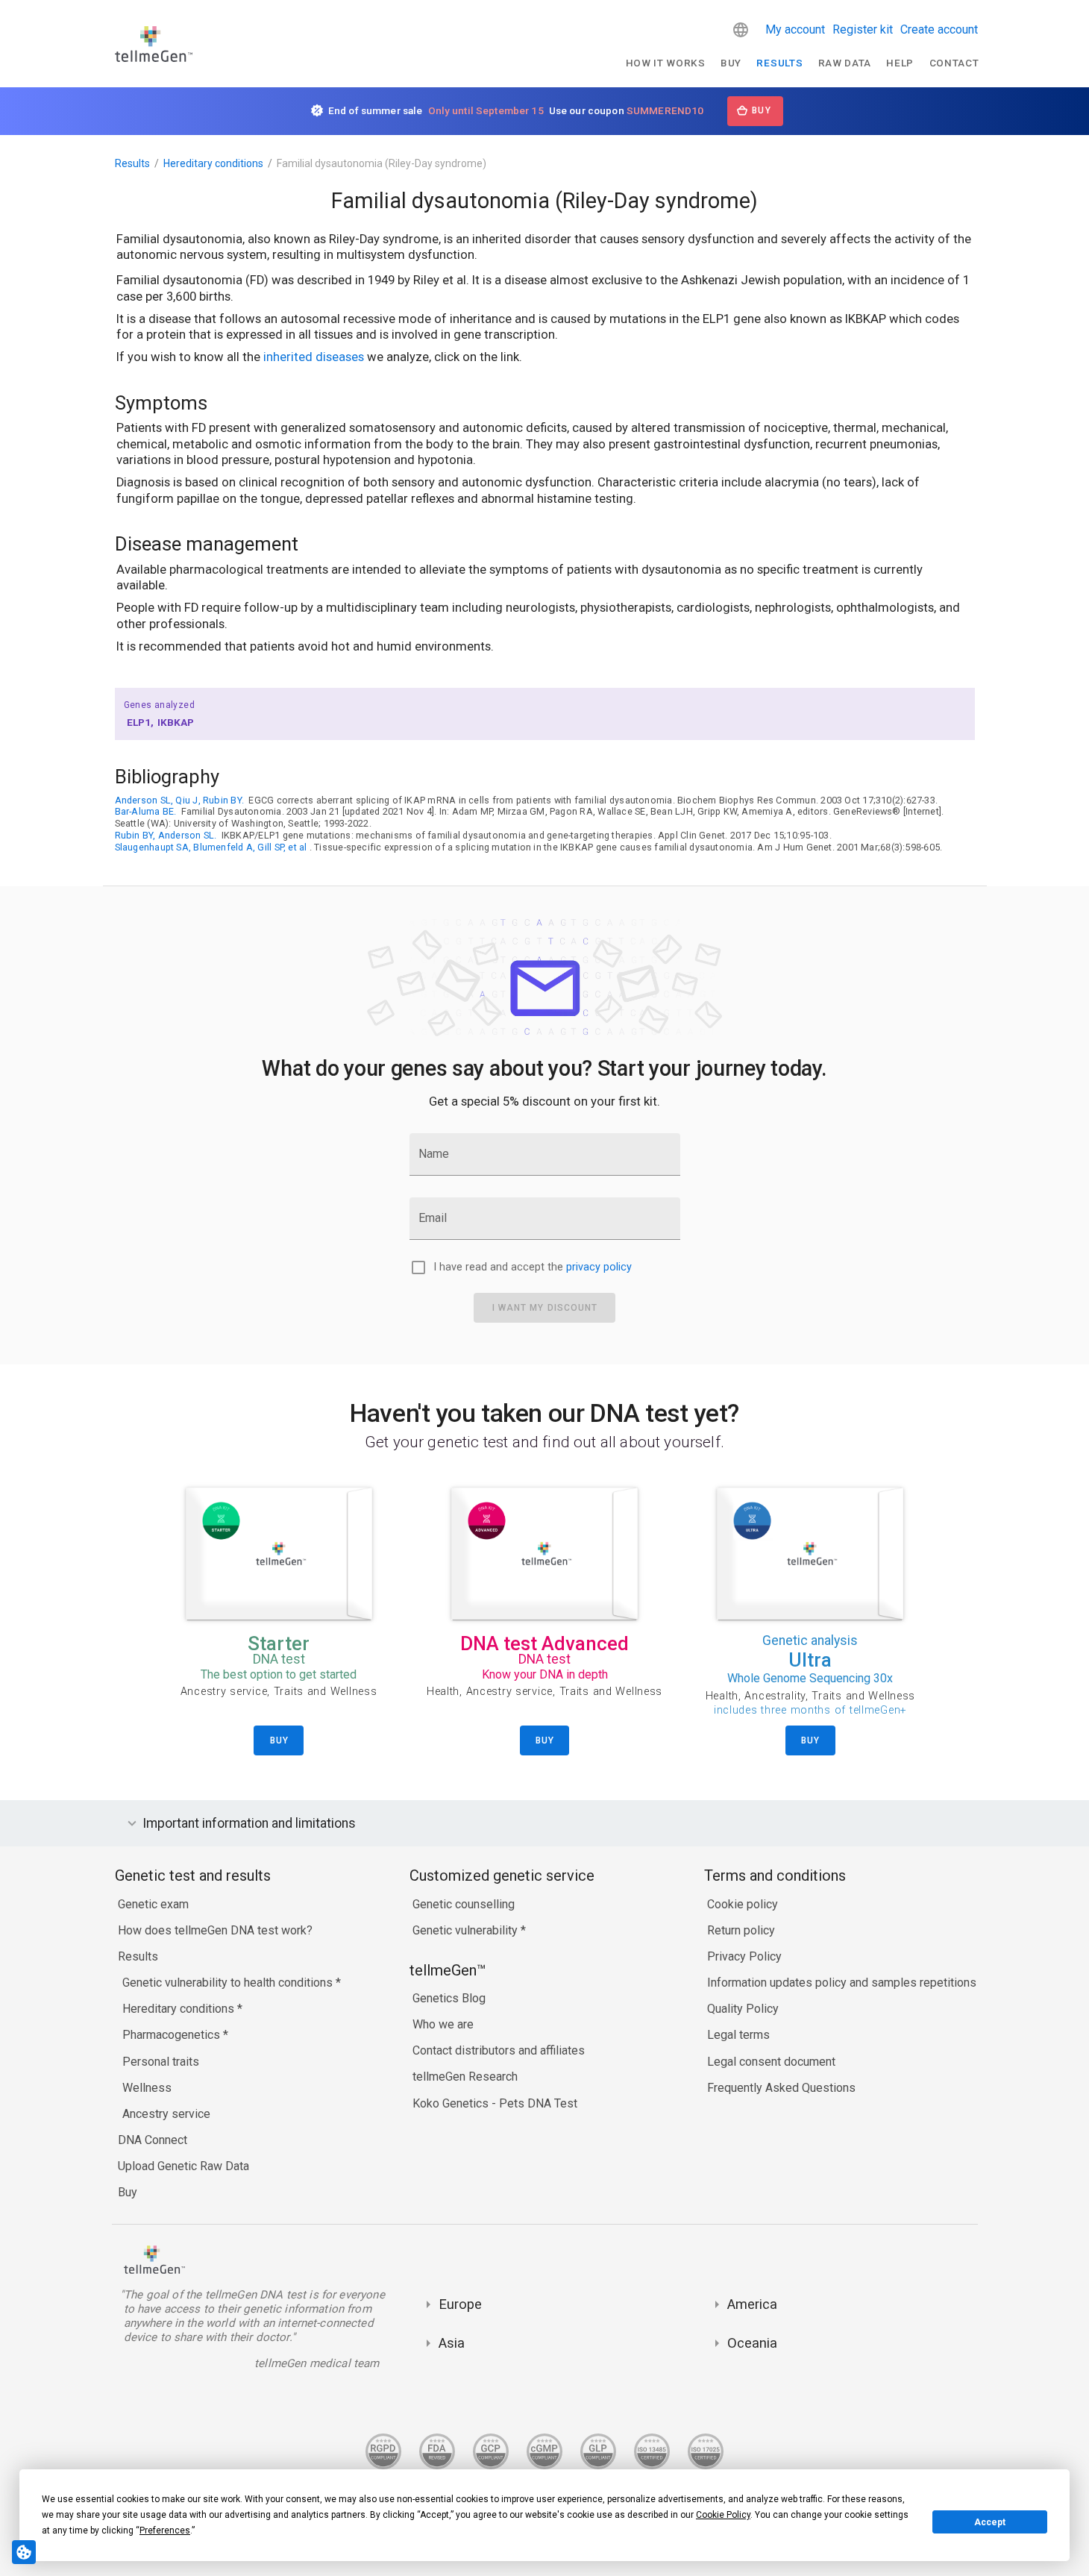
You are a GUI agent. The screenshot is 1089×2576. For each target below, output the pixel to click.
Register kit (863, 29)
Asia (452, 2343)
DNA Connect (153, 2140)
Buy (731, 63)
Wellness (147, 2088)
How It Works (666, 63)
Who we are (443, 2024)
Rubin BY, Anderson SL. (166, 835)
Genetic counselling (464, 1904)
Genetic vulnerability (467, 1930)
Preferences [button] (165, 2530)
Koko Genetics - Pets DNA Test (495, 2103)
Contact (954, 63)
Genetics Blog (449, 1998)
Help (900, 63)
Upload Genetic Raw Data (183, 2166)
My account (795, 29)
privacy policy (599, 1267)
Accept (990, 2522)
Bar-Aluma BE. (146, 811)
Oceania (752, 2343)
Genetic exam (153, 1904)
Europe (460, 2304)
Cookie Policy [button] (723, 2515)
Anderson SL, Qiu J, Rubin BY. (180, 800)
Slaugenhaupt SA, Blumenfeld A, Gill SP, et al (211, 847)
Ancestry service (166, 2114)
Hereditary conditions (213, 163)
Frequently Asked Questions (781, 2088)
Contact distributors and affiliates (499, 2050)
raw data (845, 63)
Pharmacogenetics (173, 2035)
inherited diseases (314, 357)
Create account (939, 29)
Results (779, 63)
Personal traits (161, 2062)
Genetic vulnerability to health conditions (229, 1983)
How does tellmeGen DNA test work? (215, 1930)
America (752, 2304)
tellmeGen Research (465, 2077)
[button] (741, 30)
